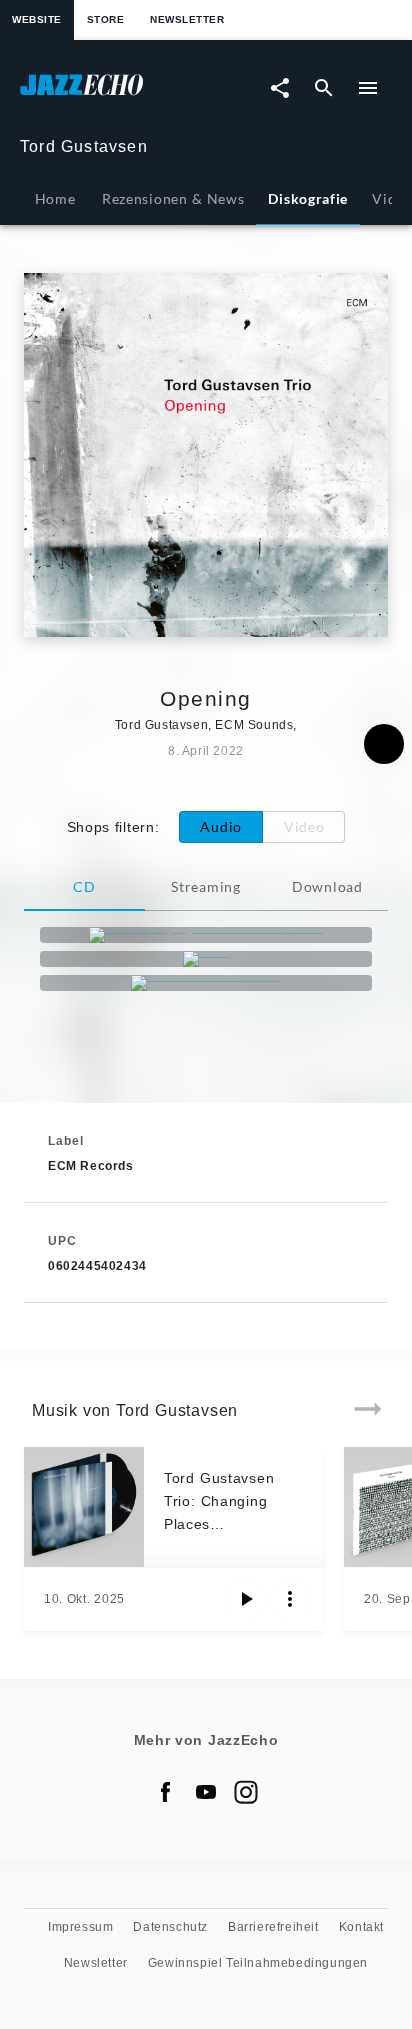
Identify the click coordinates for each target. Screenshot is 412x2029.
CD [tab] (84, 886)
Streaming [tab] (205, 886)
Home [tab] (55, 198)
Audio (221, 826)
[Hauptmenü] (368, 88)
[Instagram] (246, 1792)
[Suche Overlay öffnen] (324, 88)
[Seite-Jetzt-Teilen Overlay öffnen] (280, 88)
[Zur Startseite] (113, 94)
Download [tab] (327, 886)
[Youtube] (206, 1792)
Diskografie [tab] (308, 198)
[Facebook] (166, 1792)
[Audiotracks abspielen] (246, 1599)
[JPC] (206, 959)
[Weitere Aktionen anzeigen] (290, 1599)
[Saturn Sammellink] (206, 983)
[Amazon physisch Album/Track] (206, 935)
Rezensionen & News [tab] (173, 198)
